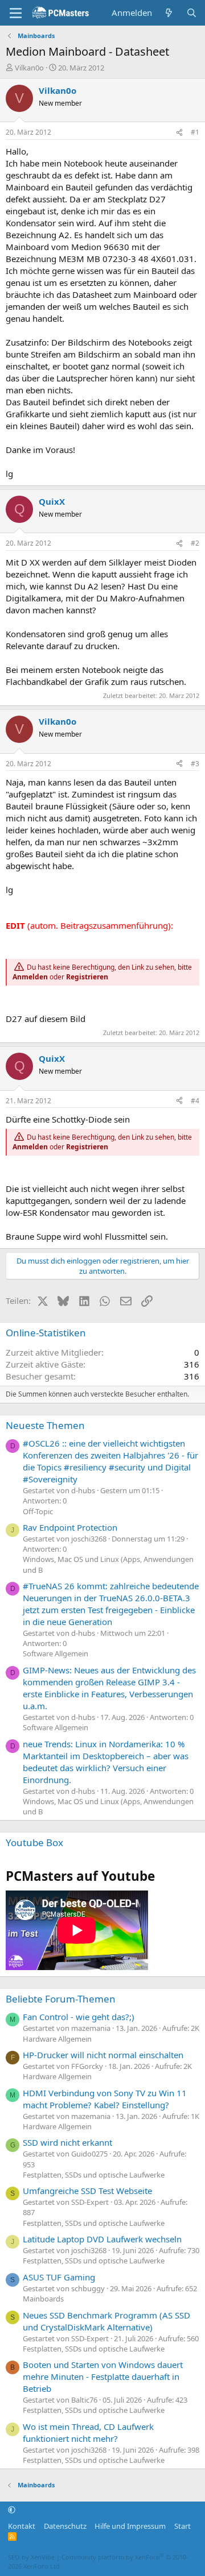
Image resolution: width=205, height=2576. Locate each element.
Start (183, 2526)
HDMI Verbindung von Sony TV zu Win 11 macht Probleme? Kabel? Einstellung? (105, 2099)
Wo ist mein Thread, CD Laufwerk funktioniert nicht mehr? (88, 2432)
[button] (12, 2510)
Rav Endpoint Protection (70, 1527)
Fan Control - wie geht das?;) (79, 2017)
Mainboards (43, 2299)
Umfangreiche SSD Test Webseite (87, 2191)
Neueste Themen (45, 1425)
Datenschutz (65, 2526)
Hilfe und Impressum (130, 2526)
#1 (195, 132)
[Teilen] (179, 133)
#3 (195, 764)
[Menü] (16, 13)
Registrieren (87, 977)
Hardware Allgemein (57, 2039)
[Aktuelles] (169, 13)
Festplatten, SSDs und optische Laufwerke (94, 2175)
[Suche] (192, 13)
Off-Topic (38, 1511)
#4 (195, 1101)
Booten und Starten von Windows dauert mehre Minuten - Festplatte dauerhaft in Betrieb (103, 2376)
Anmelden (30, 977)
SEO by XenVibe (31, 2557)
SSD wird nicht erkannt (67, 2142)
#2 (195, 543)
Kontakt (22, 2526)
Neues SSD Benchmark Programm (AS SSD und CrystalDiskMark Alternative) (106, 2321)
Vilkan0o (29, 68)
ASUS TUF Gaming (59, 2277)
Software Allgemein (56, 1653)
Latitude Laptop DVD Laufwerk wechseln (102, 2239)
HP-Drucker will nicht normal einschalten (103, 2055)
